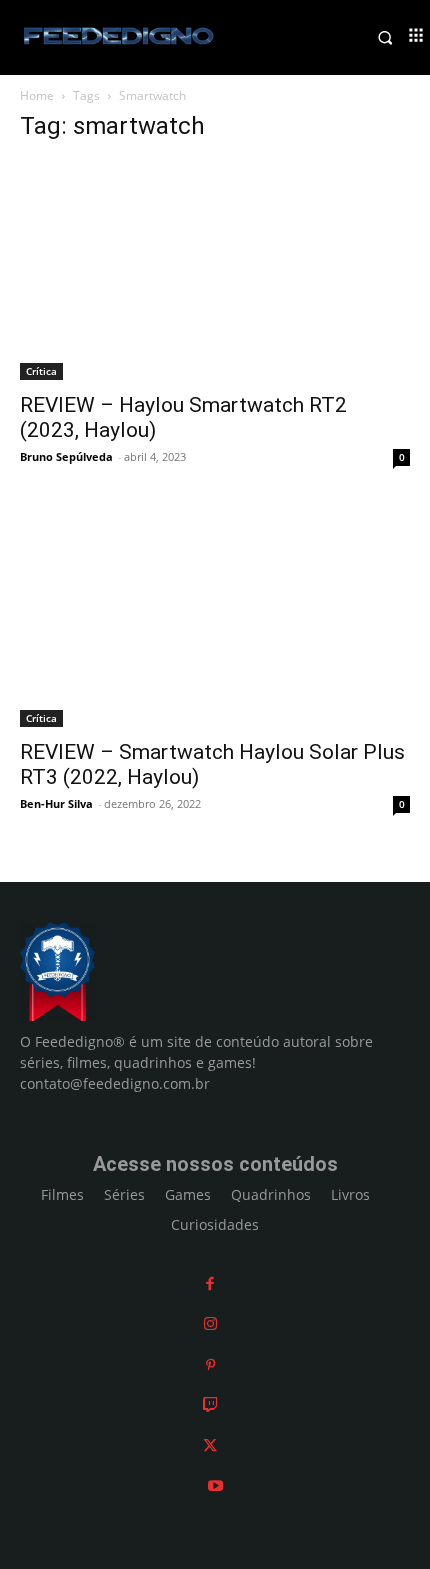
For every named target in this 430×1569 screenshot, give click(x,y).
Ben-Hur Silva (56, 803)
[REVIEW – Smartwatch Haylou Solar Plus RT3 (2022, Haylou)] (215, 617)
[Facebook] (210, 1283)
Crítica (41, 371)
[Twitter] (210, 1445)
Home (37, 95)
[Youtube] (215, 1485)
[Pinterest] (210, 1364)
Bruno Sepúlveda (66, 456)
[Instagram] (210, 1323)
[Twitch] (210, 1404)
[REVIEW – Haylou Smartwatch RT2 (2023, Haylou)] (215, 270)
